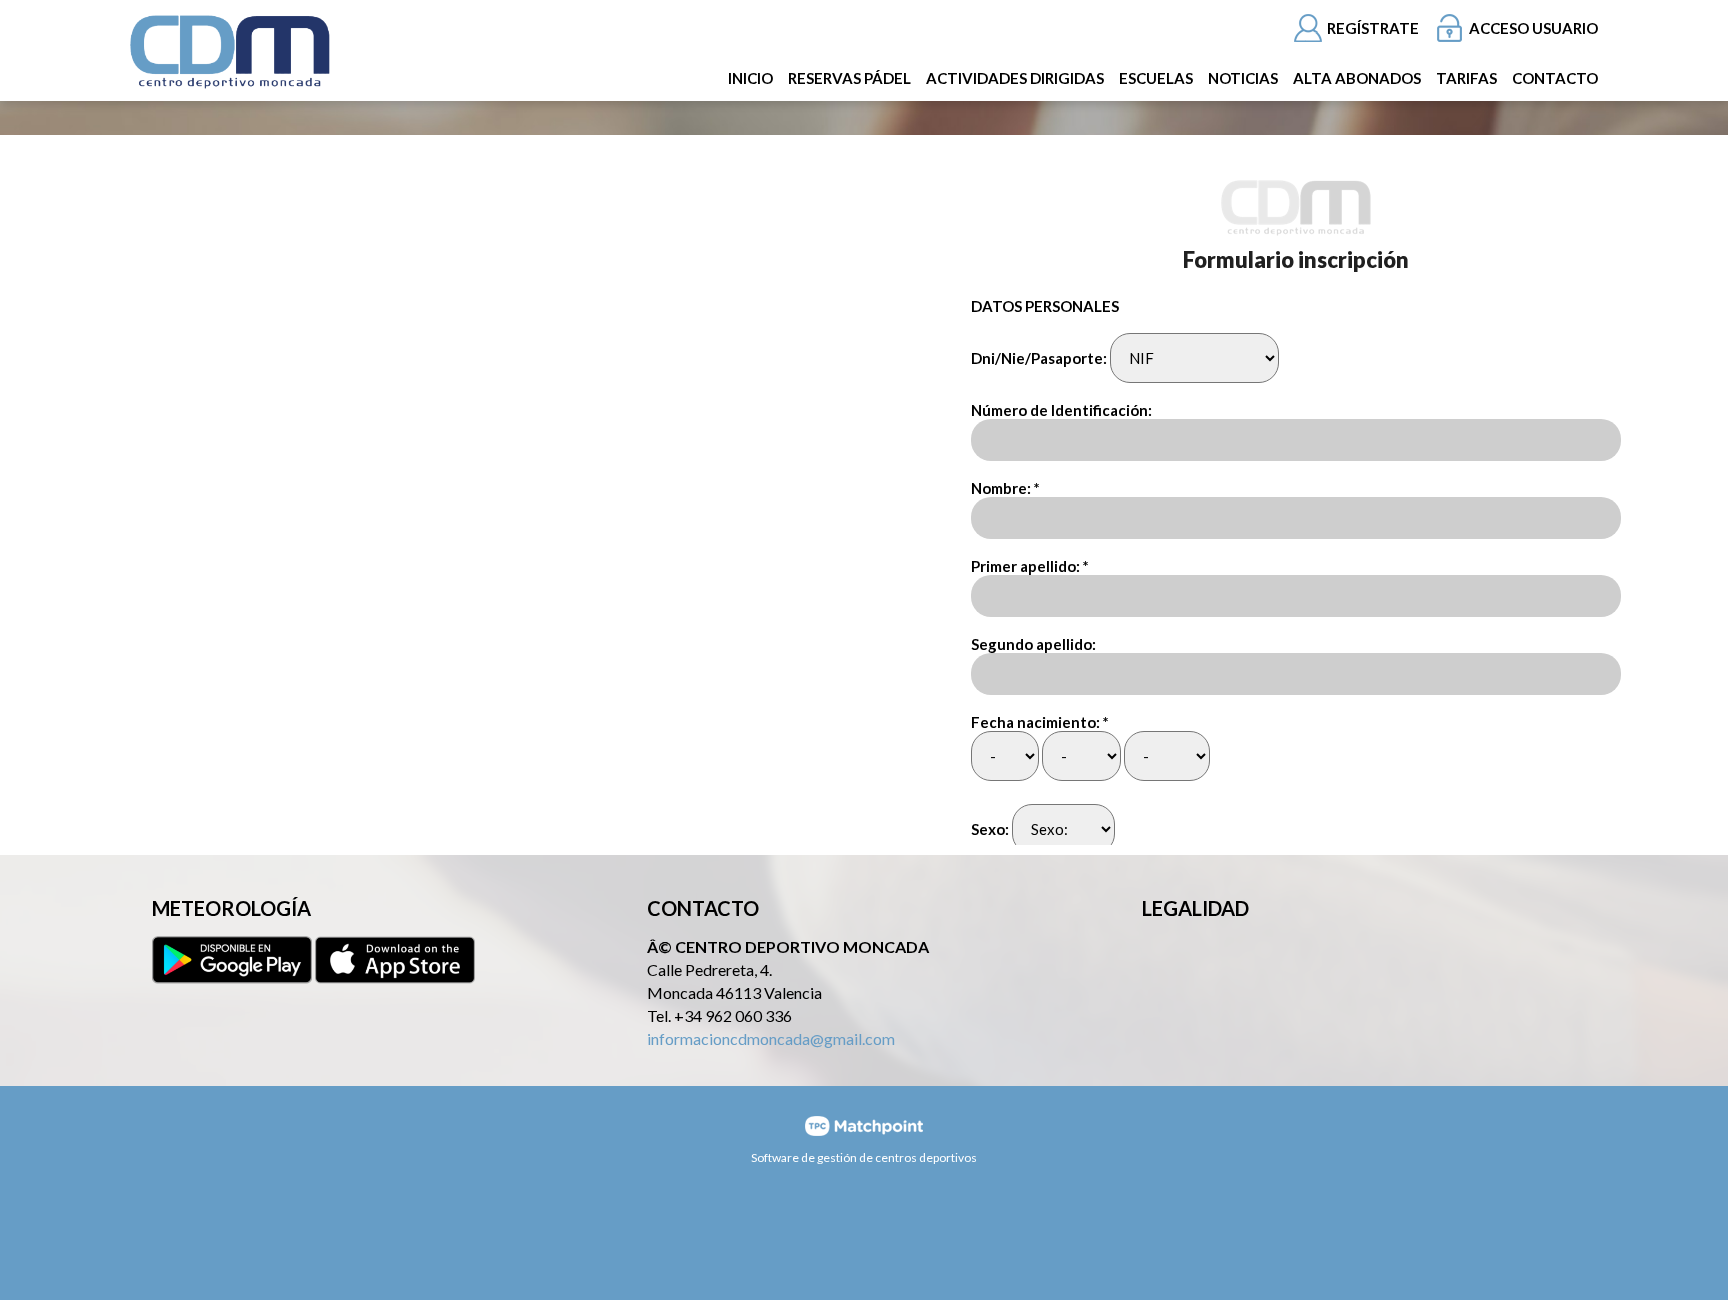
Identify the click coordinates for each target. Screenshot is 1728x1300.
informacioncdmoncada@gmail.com (771, 1038)
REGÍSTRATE (1373, 28)
